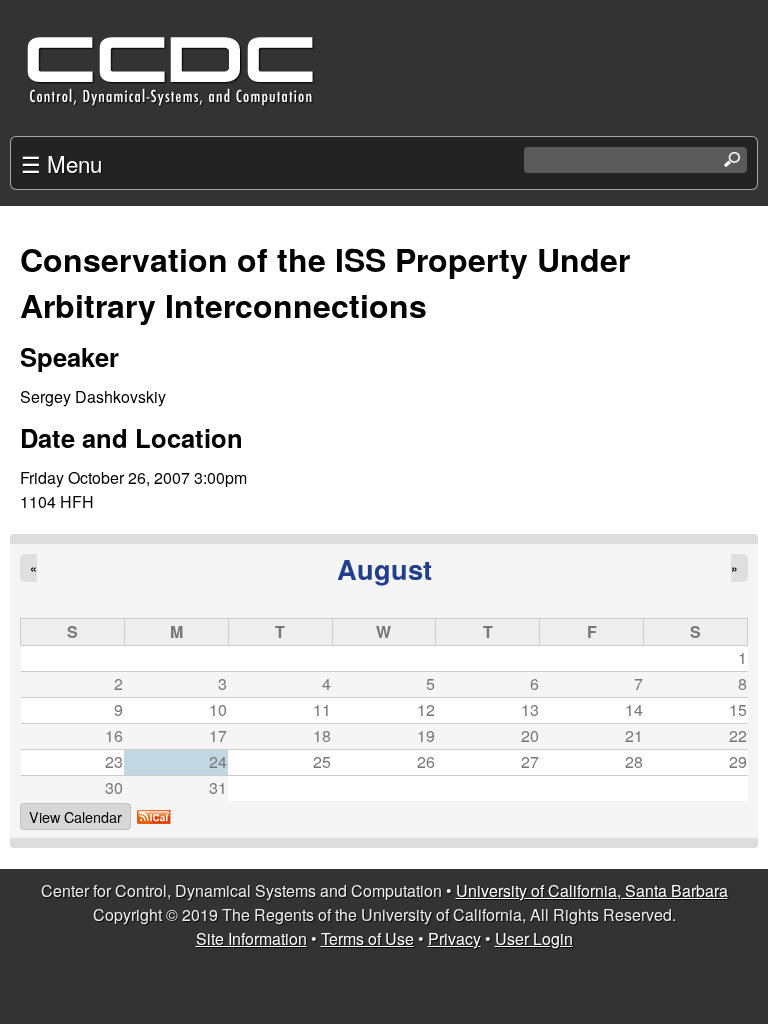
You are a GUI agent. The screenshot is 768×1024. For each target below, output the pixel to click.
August (384, 568)
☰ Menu (61, 163)
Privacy (454, 938)
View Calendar (75, 816)
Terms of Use (367, 938)
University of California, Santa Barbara (592, 890)
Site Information (251, 938)
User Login (534, 938)
